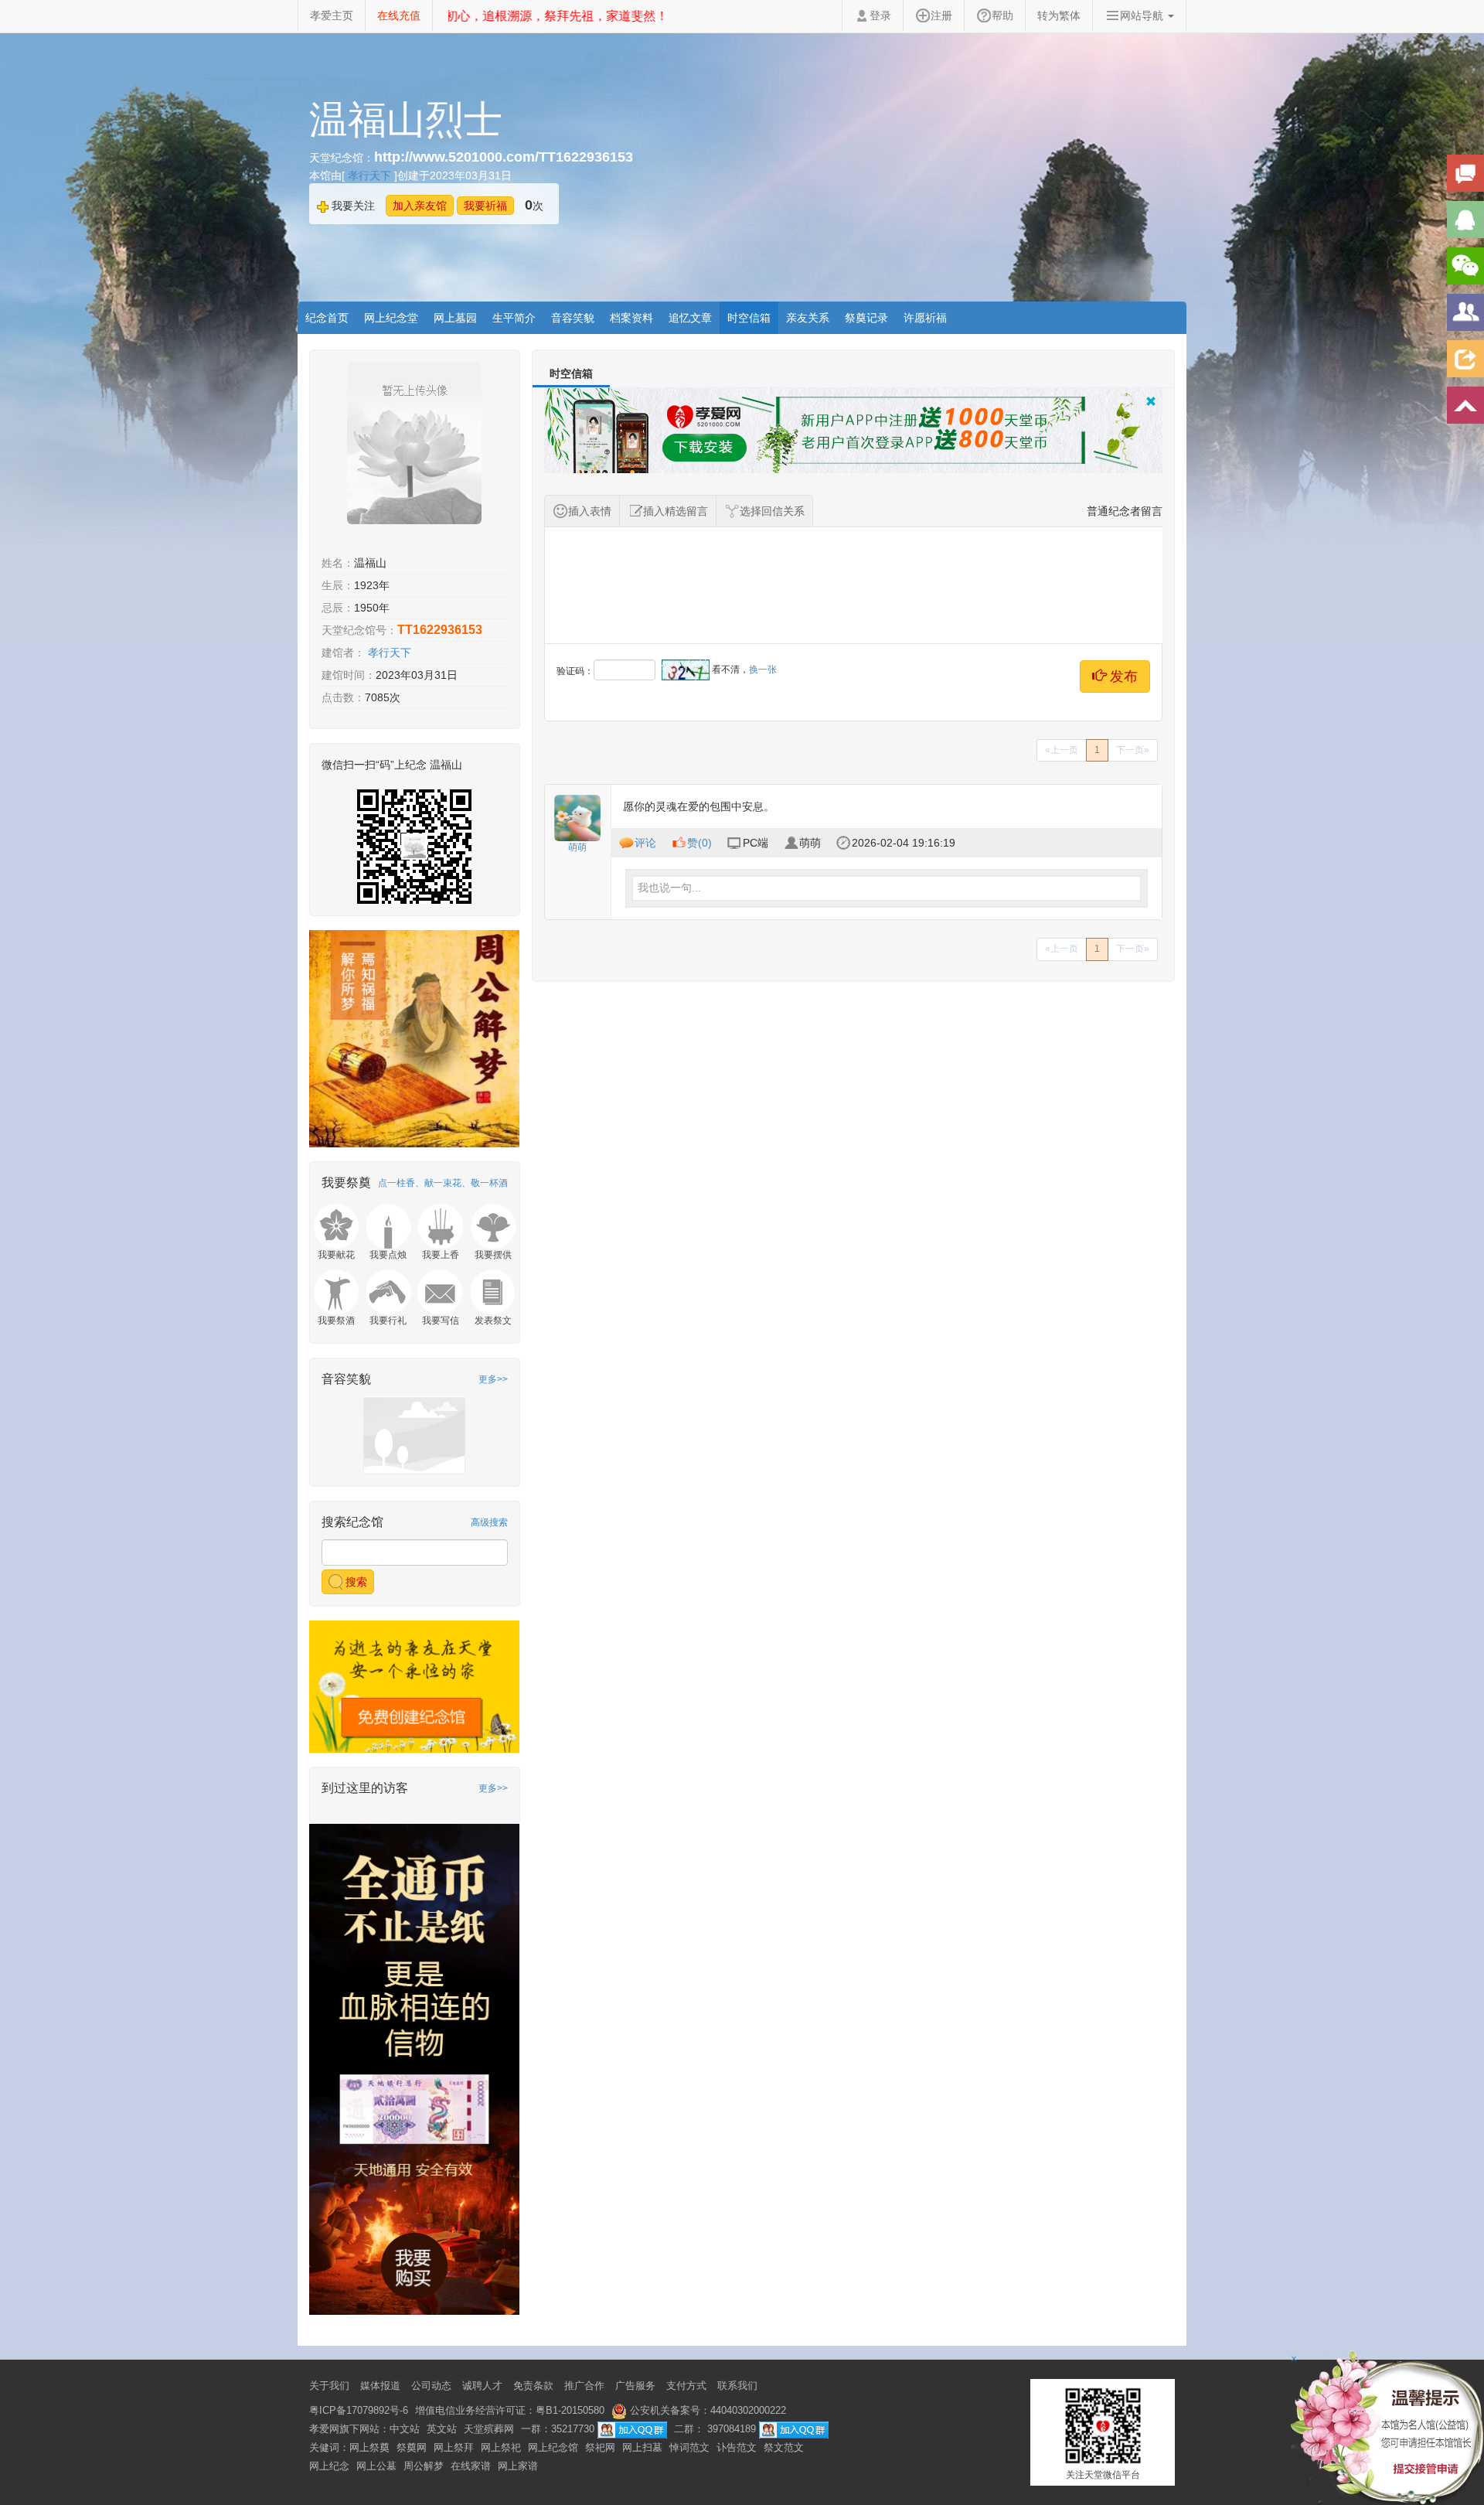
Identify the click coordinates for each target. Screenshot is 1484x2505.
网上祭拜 (454, 2447)
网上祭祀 (501, 2447)
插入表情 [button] (590, 511)
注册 (941, 15)
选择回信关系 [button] (772, 511)
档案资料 (631, 318)
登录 (880, 15)
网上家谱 (518, 2466)
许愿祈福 (925, 318)
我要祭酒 (336, 1321)
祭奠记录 (866, 318)
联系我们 (737, 2386)
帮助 (1002, 15)
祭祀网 (600, 2447)
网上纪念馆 (553, 2447)
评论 (645, 843)
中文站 (405, 2429)
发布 (1122, 677)
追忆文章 (690, 318)
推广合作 (584, 2386)
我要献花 (336, 1255)
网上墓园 (455, 318)
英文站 (442, 2429)
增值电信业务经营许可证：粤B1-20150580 (510, 2410)
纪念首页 (327, 318)
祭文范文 (784, 2447)
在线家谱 (471, 2466)
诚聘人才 (482, 2386)
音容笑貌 (573, 318)
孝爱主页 (332, 15)
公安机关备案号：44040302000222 (706, 2410)
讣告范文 (737, 2447)
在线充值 (399, 15)
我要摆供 (493, 1255)
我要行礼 (388, 1321)
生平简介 (514, 318)
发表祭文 (493, 1321)
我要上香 (441, 1255)
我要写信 (441, 1321)
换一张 (763, 670)
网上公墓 (376, 2466)
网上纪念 (329, 2466)
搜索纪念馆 (352, 1522)
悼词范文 (689, 2447)
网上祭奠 (369, 2447)
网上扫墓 (642, 2447)
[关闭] (1151, 402)
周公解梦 (424, 2466)
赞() (699, 843)
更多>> (493, 1379)
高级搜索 (489, 1522)
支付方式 (686, 2386)
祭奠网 (412, 2447)
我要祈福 (485, 206)
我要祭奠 (346, 1183)
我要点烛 (388, 1255)
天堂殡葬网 (489, 2429)
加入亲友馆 (420, 206)
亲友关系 (808, 318)
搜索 (355, 1582)
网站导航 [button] (1143, 15)
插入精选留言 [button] (676, 511)
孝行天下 (371, 176)
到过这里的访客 (365, 1788)
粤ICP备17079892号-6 (359, 2410)
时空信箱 (749, 318)
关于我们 (329, 2386)
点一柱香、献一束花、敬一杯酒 (443, 1183)
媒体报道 (380, 2386)
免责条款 (533, 2386)
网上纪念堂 (391, 318)
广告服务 (635, 2386)
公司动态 (431, 2386)
